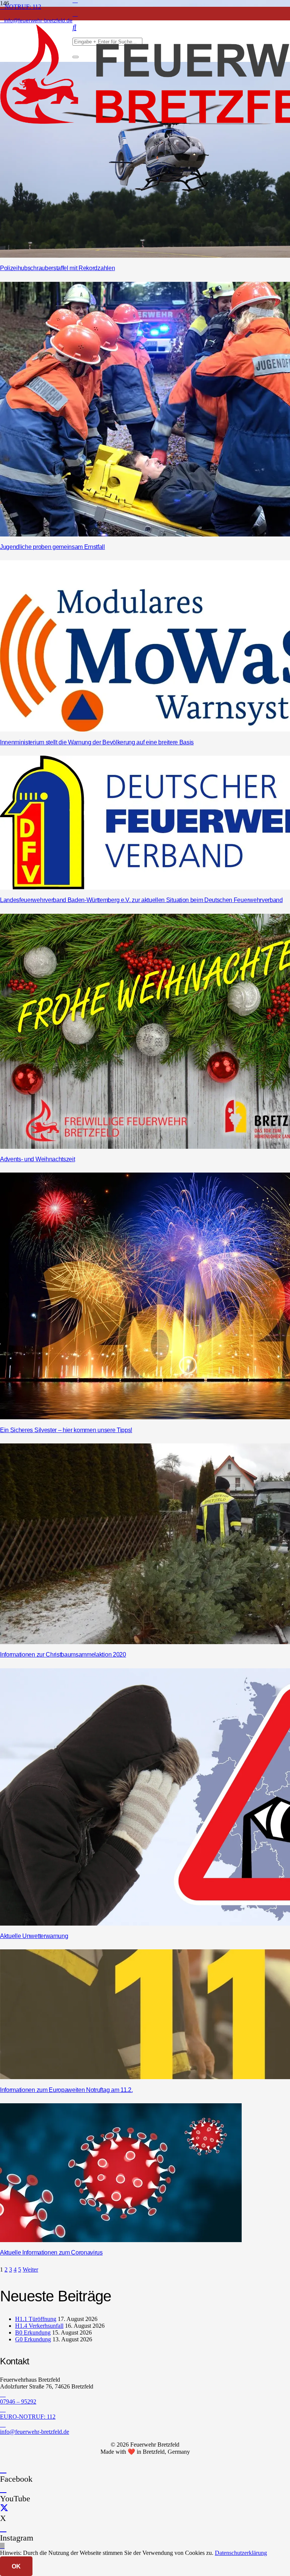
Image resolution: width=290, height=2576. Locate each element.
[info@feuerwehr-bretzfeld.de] (145, 2424)
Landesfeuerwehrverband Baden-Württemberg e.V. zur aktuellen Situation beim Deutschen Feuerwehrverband (141, 900)
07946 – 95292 (18, 2402)
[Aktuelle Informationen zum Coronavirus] (121, 2240)
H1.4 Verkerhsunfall (39, 2326)
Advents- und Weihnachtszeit (37, 1159)
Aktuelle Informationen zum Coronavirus (51, 2252)
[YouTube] (3, 2489)
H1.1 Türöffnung (36, 2319)
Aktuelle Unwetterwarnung (34, 1936)
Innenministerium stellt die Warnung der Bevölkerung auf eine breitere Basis (97, 742)
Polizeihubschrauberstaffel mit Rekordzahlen (57, 268)
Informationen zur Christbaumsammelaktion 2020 (63, 1655)
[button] (2, 2546)
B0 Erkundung (33, 2332)
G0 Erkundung (33, 2339)
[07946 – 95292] (145, 2394)
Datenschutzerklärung (241, 2553)
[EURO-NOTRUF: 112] (145, 2409)
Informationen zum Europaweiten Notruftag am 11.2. (66, 2090)
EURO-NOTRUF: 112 (28, 2417)
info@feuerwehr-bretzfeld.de (35, 2432)
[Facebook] (3, 2469)
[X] (4, 2508)
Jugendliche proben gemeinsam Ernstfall (52, 547)
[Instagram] (75, 14)
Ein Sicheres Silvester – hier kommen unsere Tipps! (66, 1430)
